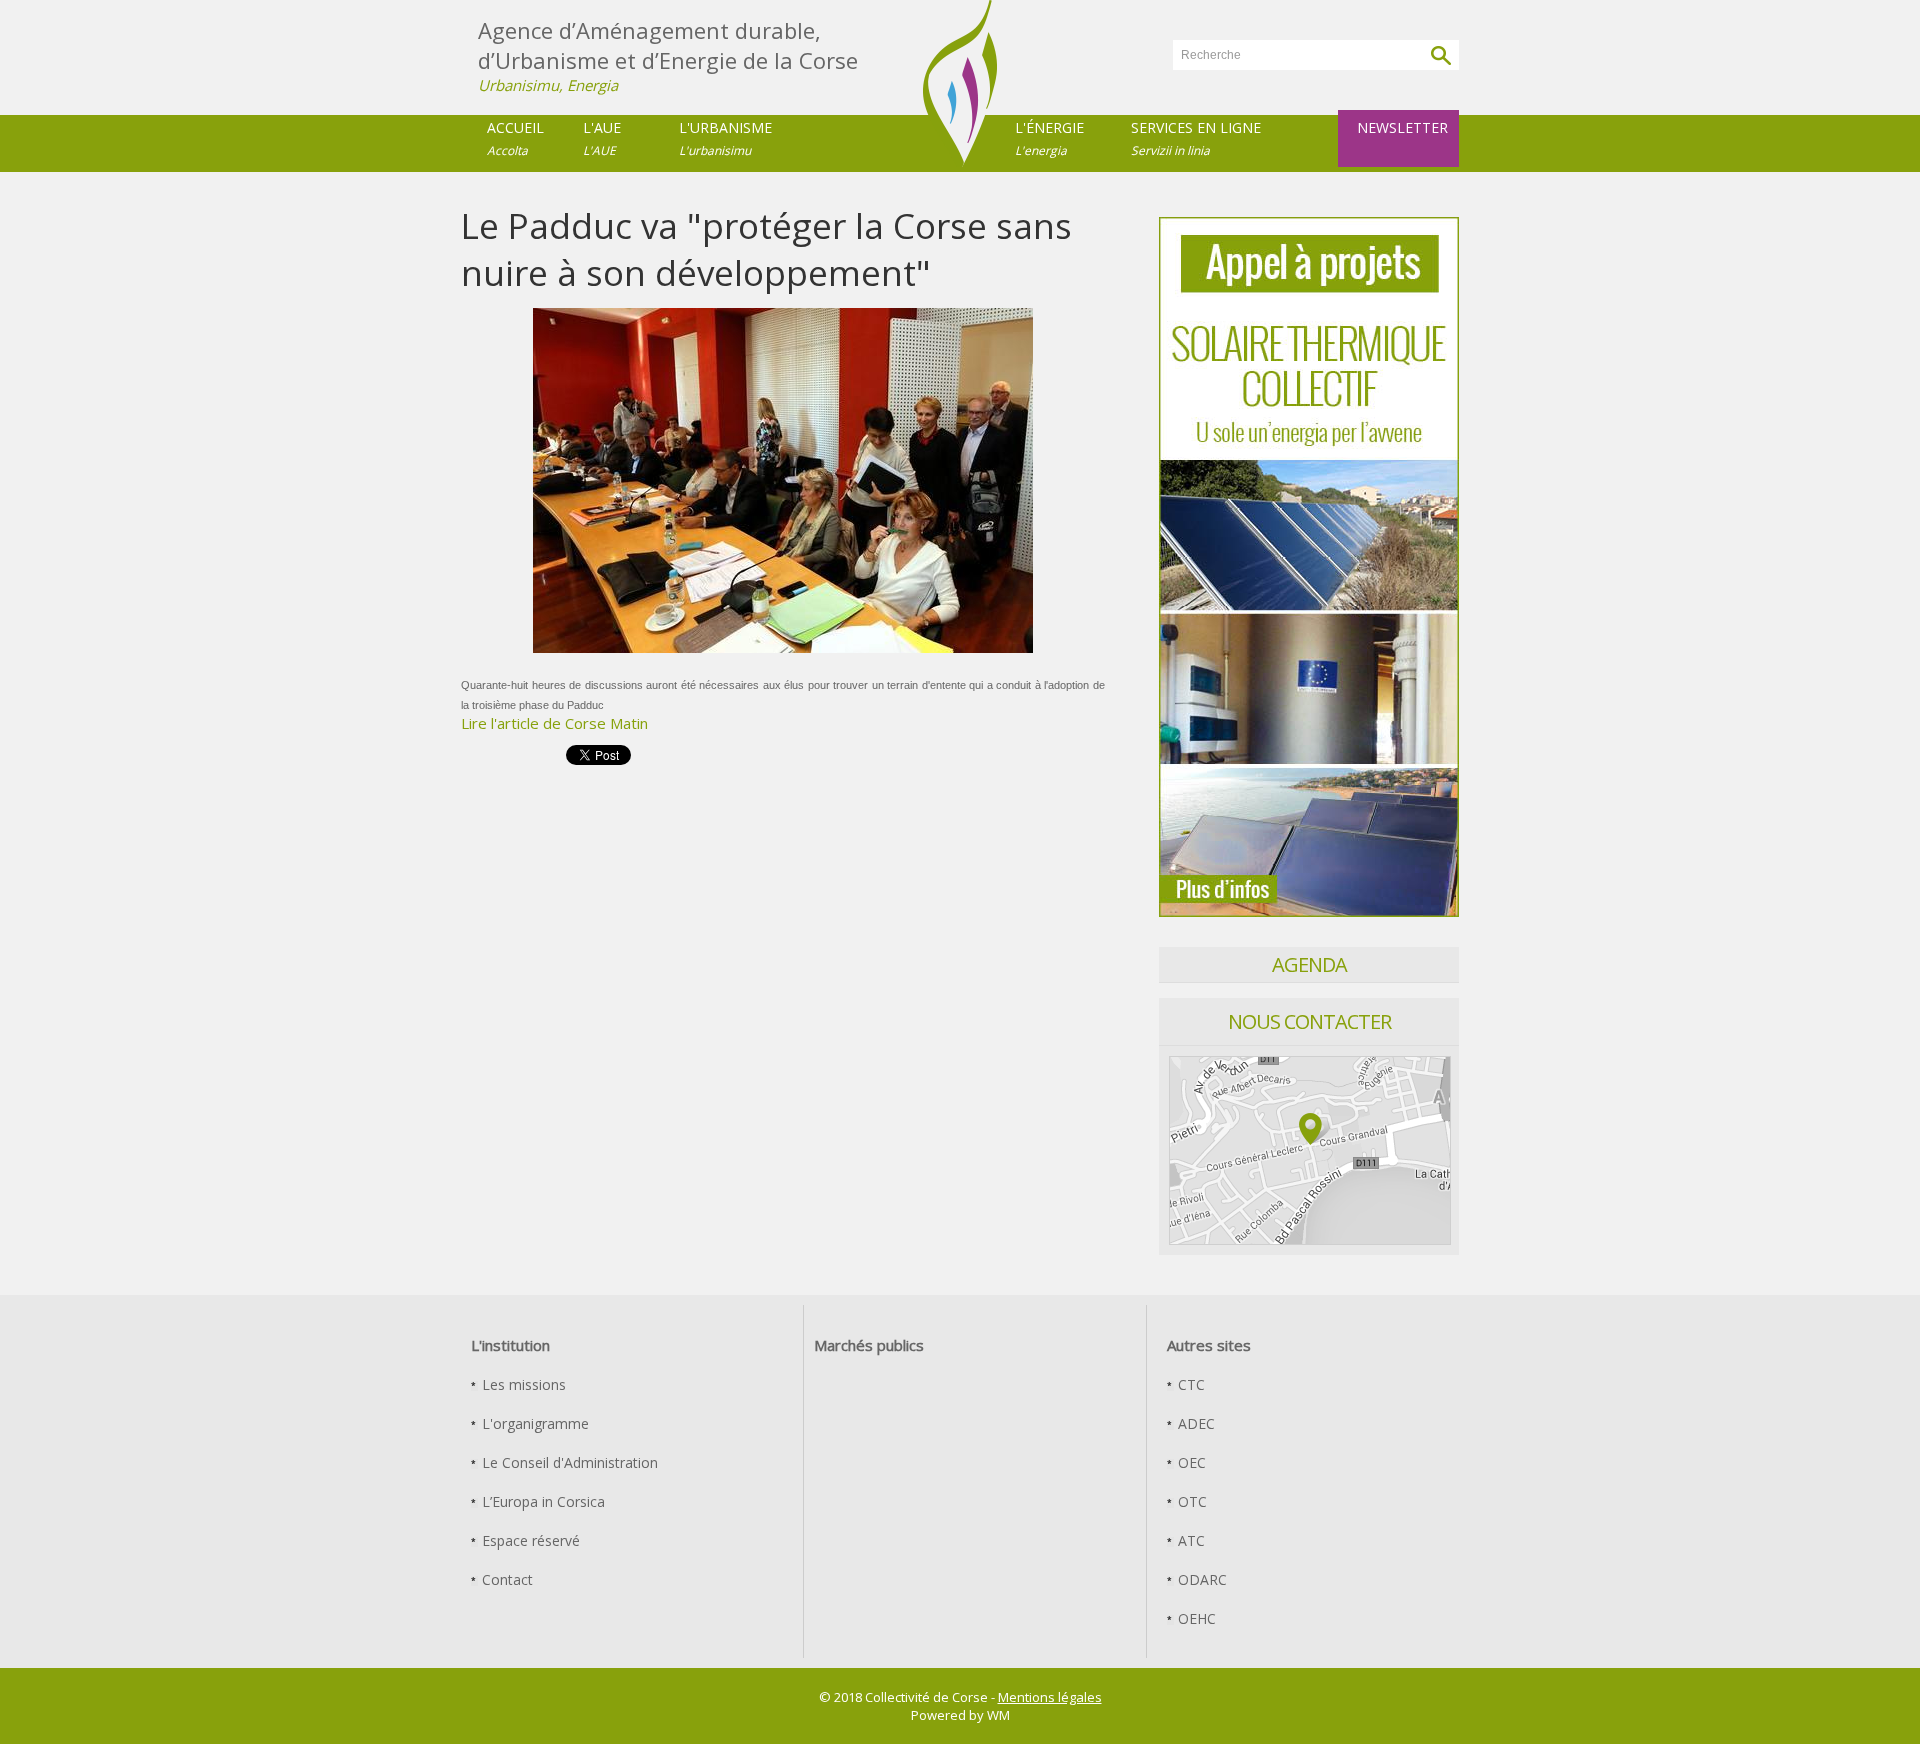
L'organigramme (533, 1423)
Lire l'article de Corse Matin (554, 723)
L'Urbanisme (725, 138)
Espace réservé (529, 1540)
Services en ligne (1196, 138)
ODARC (1200, 1579)
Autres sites (1209, 1345)
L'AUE (602, 138)
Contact (505, 1579)
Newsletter (1402, 127)
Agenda (1309, 964)
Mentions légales (1050, 1697)
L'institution (510, 1345)
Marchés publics (869, 1345)
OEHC (1195, 1618)
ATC (1189, 1540)
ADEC (1194, 1423)
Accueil (515, 138)
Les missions (522, 1384)
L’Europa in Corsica (541, 1501)
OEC (1190, 1462)
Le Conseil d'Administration (568, 1462)
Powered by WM (960, 1715)
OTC (1190, 1501)
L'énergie (1049, 138)
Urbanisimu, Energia (548, 85)
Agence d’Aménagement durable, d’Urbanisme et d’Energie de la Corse (668, 45)
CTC (1189, 1384)
